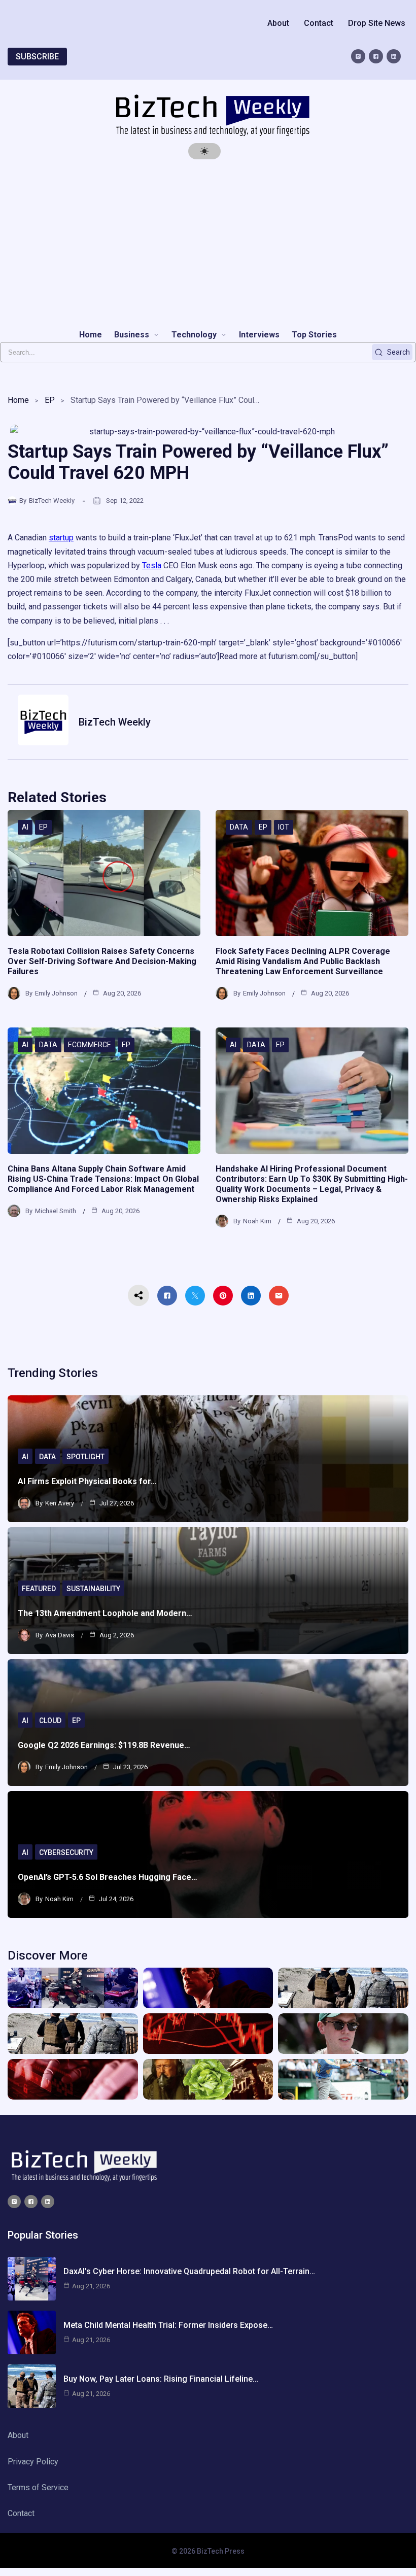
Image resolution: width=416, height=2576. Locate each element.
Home (18, 400)
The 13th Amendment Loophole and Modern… (105, 1613)
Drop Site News (377, 23)
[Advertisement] (208, 244)
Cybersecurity (66, 1852)
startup (61, 538)
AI (25, 827)
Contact (319, 23)
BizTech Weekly (52, 501)
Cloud (50, 1721)
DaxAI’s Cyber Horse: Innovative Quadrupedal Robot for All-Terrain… (189, 2271)
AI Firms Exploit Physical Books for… (87, 1481)
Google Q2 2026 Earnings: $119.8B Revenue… (104, 1745)
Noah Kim (257, 1221)
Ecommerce (90, 1045)
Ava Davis (60, 1635)
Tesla (152, 565)
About (278, 23)
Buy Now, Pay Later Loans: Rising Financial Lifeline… (161, 2379)
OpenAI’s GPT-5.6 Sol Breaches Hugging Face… (108, 1877)
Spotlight (85, 1457)
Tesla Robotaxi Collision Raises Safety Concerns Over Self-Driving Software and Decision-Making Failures (102, 961)
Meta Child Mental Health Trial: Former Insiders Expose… (168, 2325)
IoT (284, 827)
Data (239, 827)
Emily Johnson (56, 993)
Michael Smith (56, 1211)
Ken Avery (60, 1503)
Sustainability (93, 1589)
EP (50, 400)
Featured (39, 1589)
